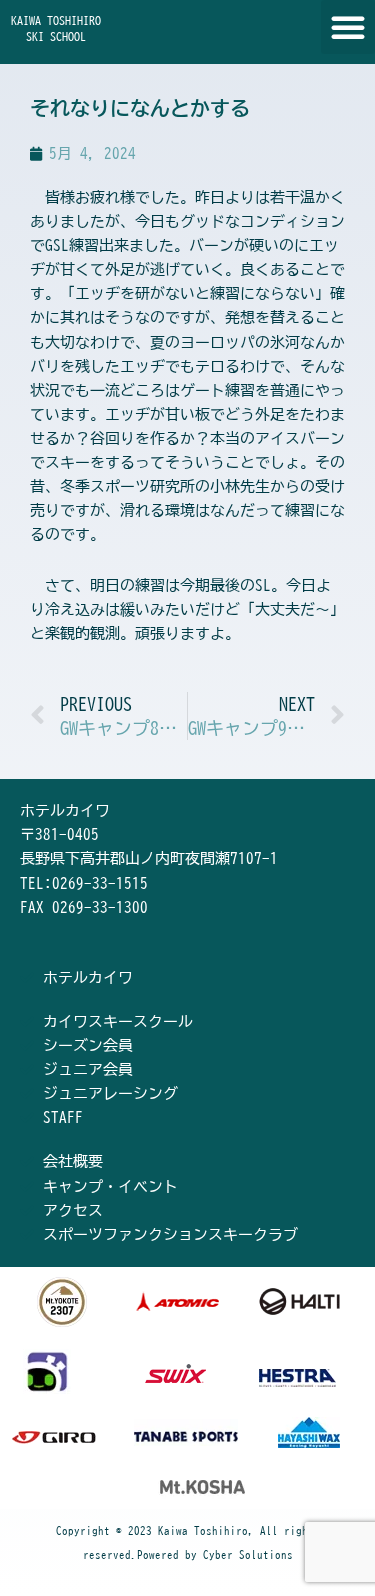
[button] (348, 27)
